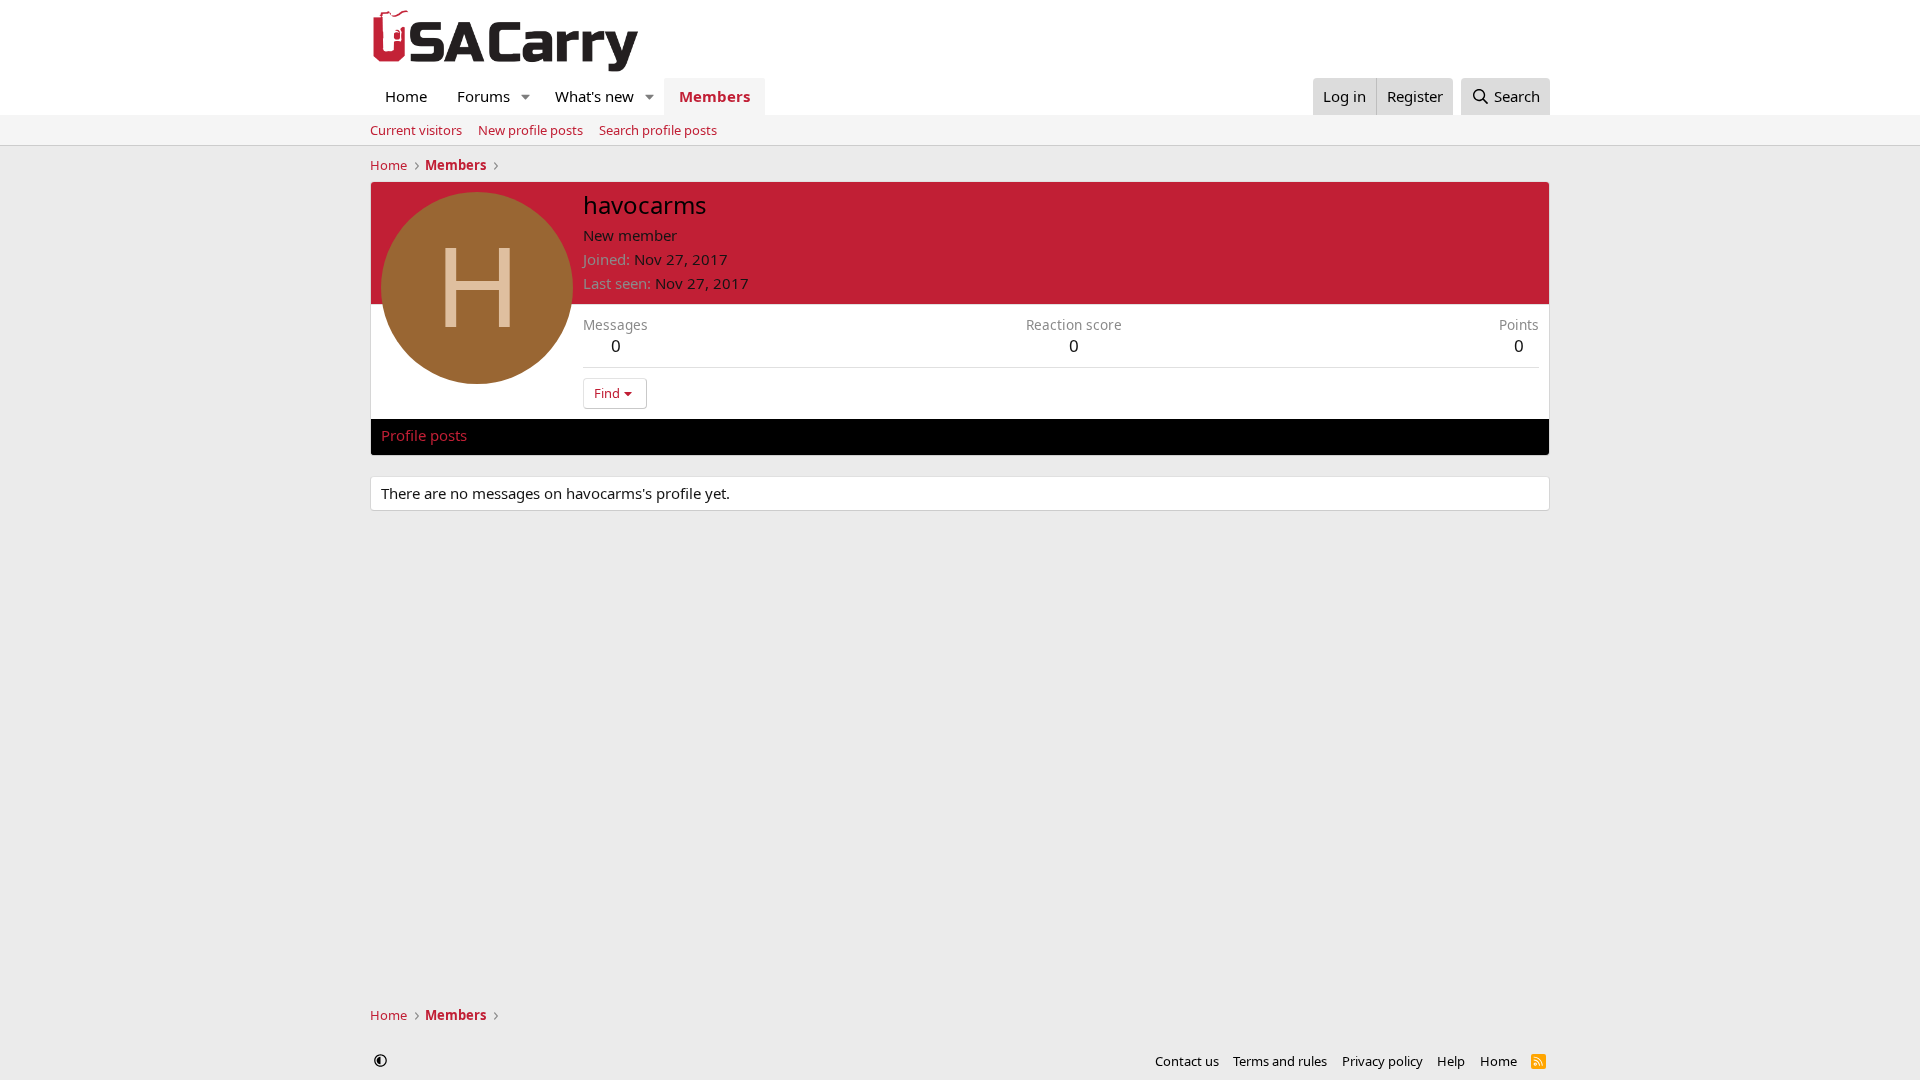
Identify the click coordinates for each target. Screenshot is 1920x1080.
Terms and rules (1280, 1061)
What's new (594, 96)
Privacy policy (1382, 1061)
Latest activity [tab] (534, 435)
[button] (526, 96)
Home (406, 96)
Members (714, 96)
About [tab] (701, 435)
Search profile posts (658, 130)
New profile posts (530, 130)
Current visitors (416, 130)
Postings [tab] (630, 435)
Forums (483, 96)
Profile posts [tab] (424, 435)
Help (1451, 1061)
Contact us (1187, 1061)
